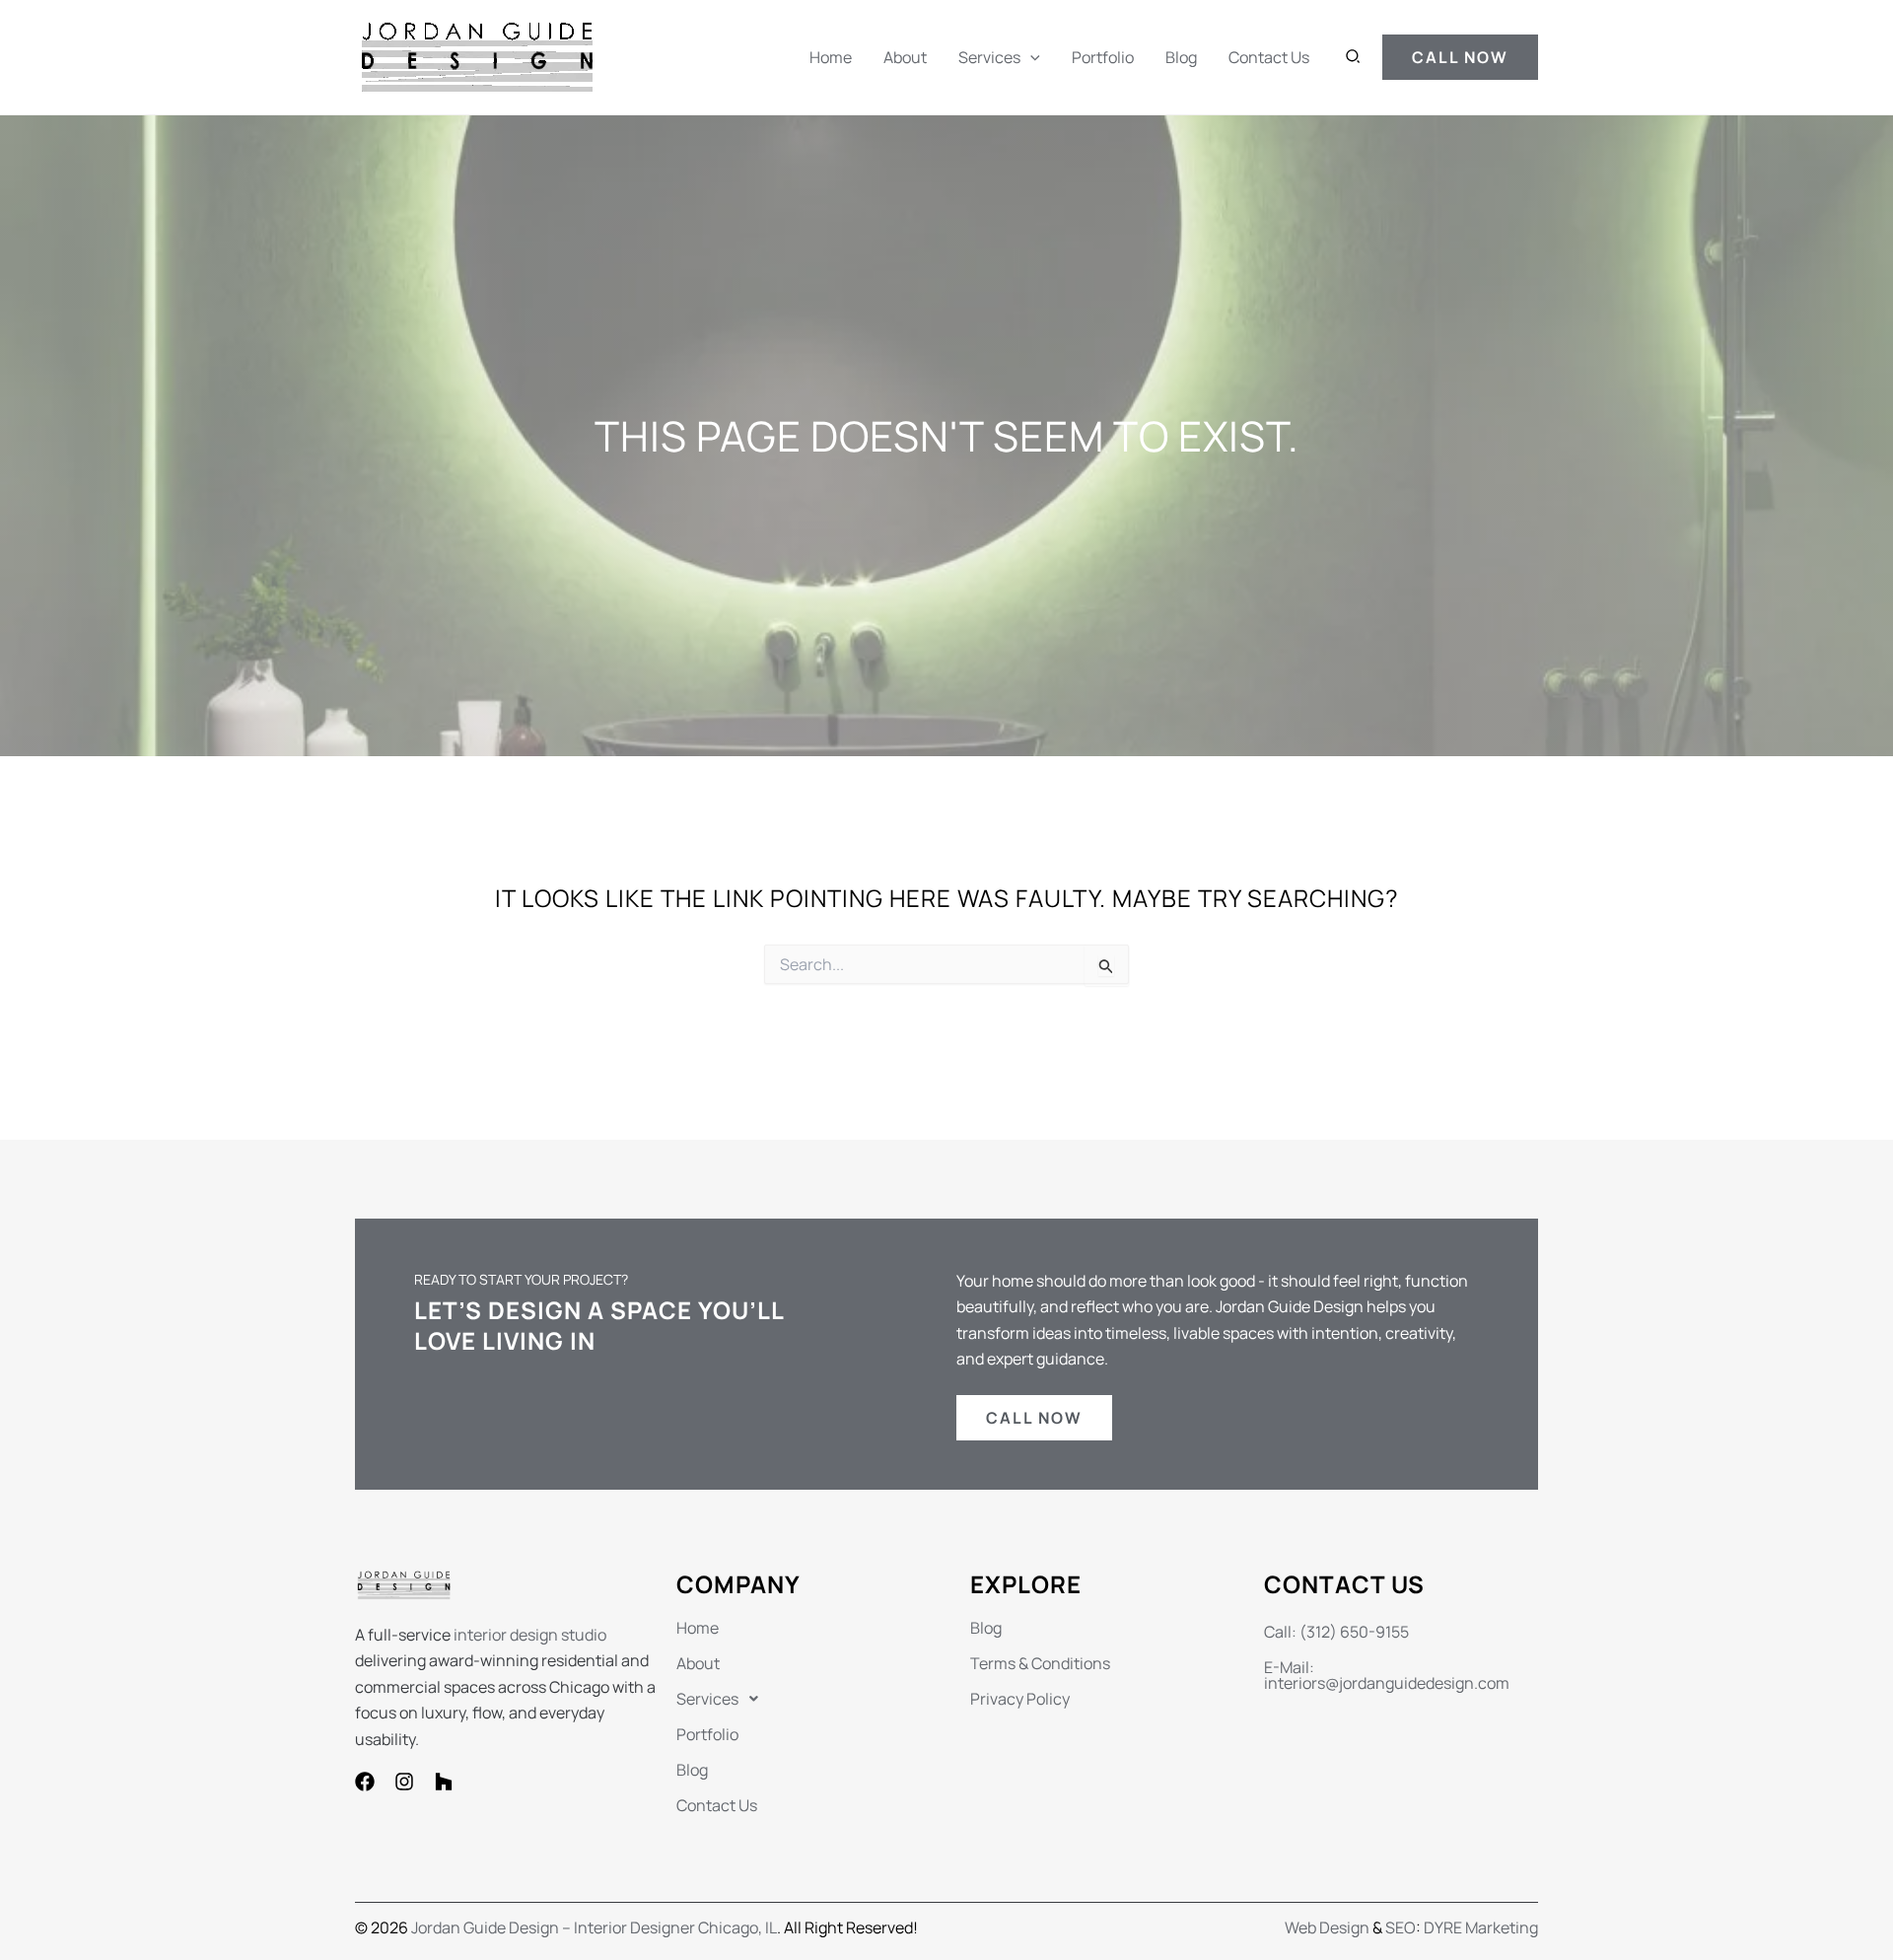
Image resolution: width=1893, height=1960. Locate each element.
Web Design (1327, 1927)
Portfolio (1103, 57)
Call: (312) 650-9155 (1336, 1632)
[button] (1030, 57)
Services (989, 57)
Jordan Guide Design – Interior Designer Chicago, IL (594, 1927)
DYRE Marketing (1481, 1927)
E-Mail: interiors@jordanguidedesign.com (1387, 1675)
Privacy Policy (1020, 1699)
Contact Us (1269, 57)
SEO (1401, 1927)
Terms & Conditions (1040, 1663)
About (905, 57)
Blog (1181, 57)
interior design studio (530, 1635)
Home (831, 57)
